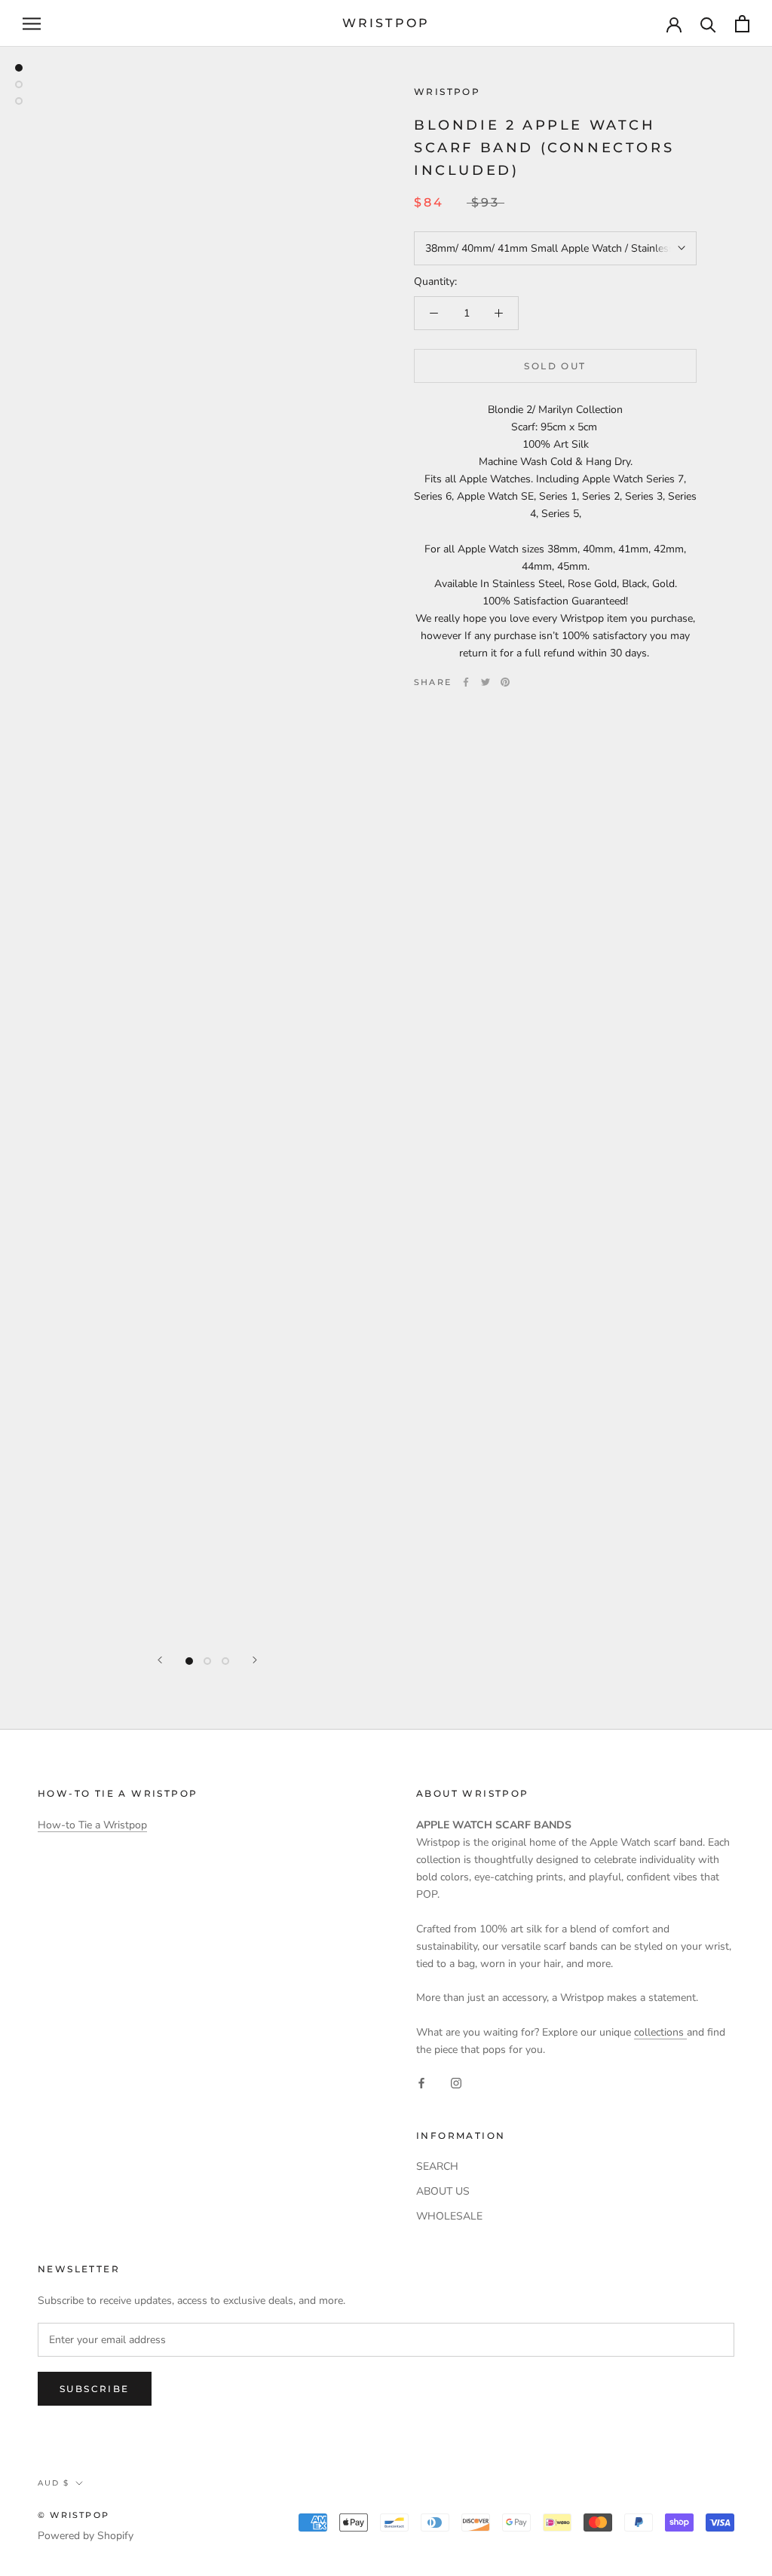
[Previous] (160, 1660)
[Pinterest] (505, 682)
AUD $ (54, 2483)
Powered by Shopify (86, 2536)
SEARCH (437, 2166)
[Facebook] (466, 682)
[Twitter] (486, 682)
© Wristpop (74, 2515)
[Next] (255, 1660)
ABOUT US (443, 2191)
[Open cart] (742, 24)
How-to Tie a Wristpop (92, 1825)
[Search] (708, 24)
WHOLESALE (449, 2216)
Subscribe (95, 2389)
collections (660, 2032)
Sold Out (555, 366)
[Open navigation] (32, 24)
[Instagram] (456, 2082)
